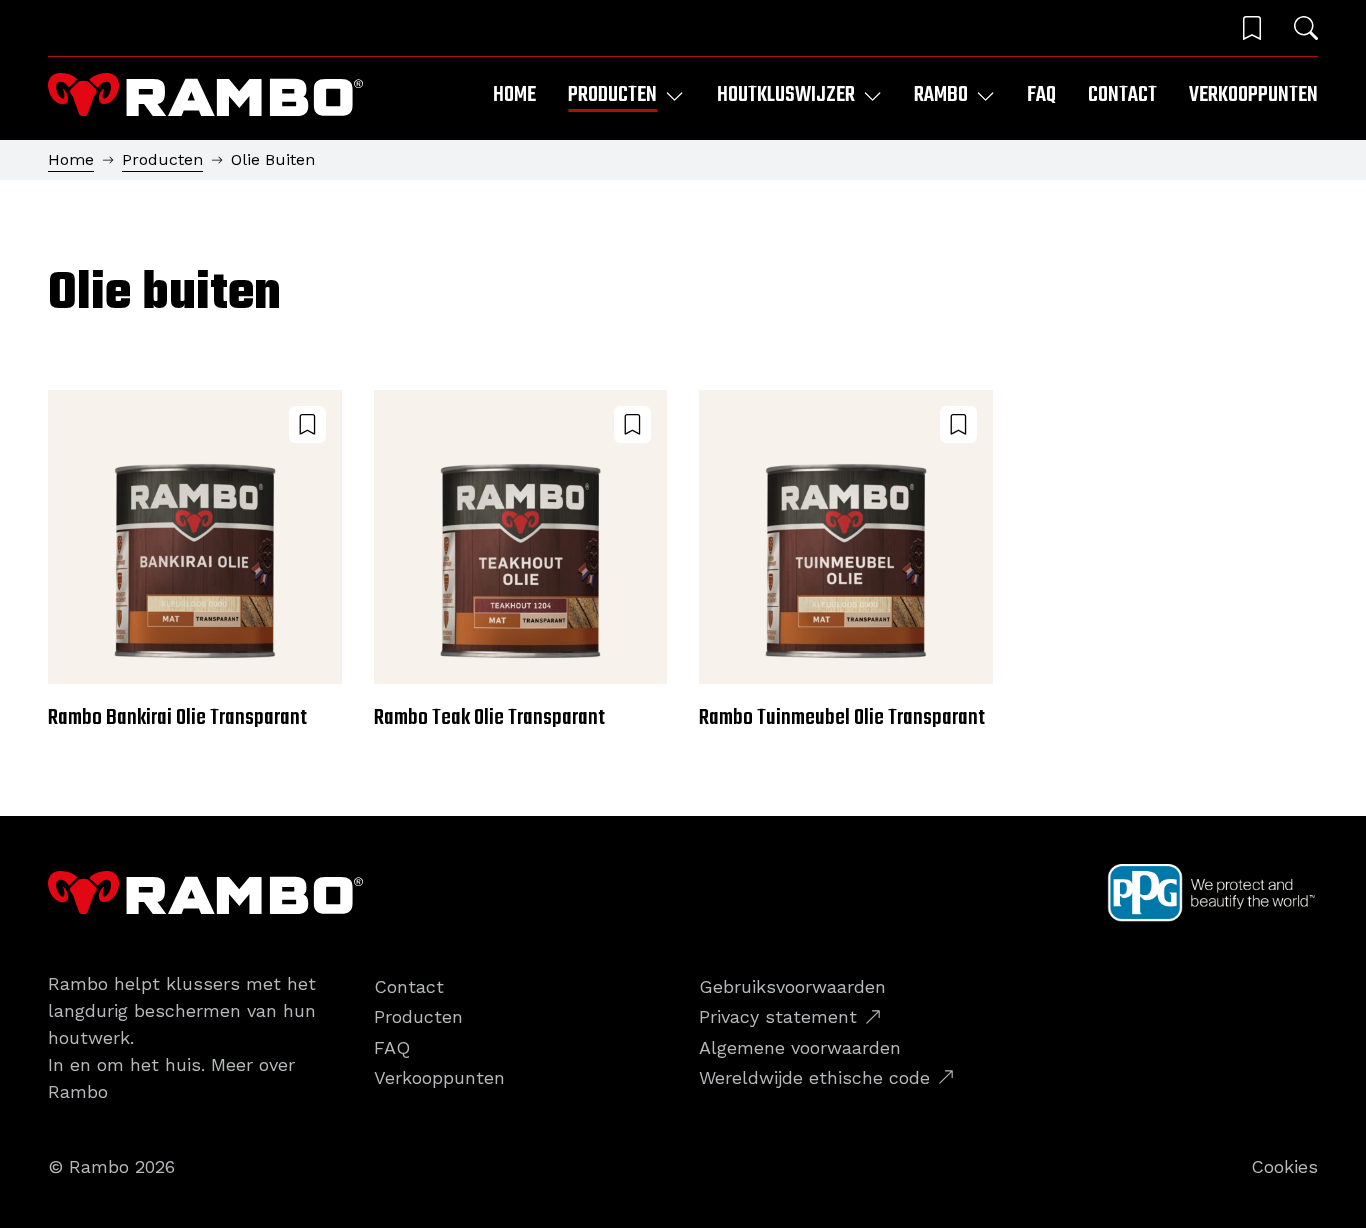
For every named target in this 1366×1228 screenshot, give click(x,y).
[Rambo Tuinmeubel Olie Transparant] (846, 563)
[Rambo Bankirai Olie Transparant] (195, 563)
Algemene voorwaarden (800, 1047)
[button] (1252, 28)
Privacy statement (778, 1016)
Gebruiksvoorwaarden (792, 986)
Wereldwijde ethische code (814, 1077)
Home (514, 95)
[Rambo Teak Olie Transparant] (521, 563)
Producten (162, 159)
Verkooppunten (1253, 95)
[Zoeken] (1306, 28)
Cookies (1284, 1166)
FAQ (1041, 95)
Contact (1122, 95)
